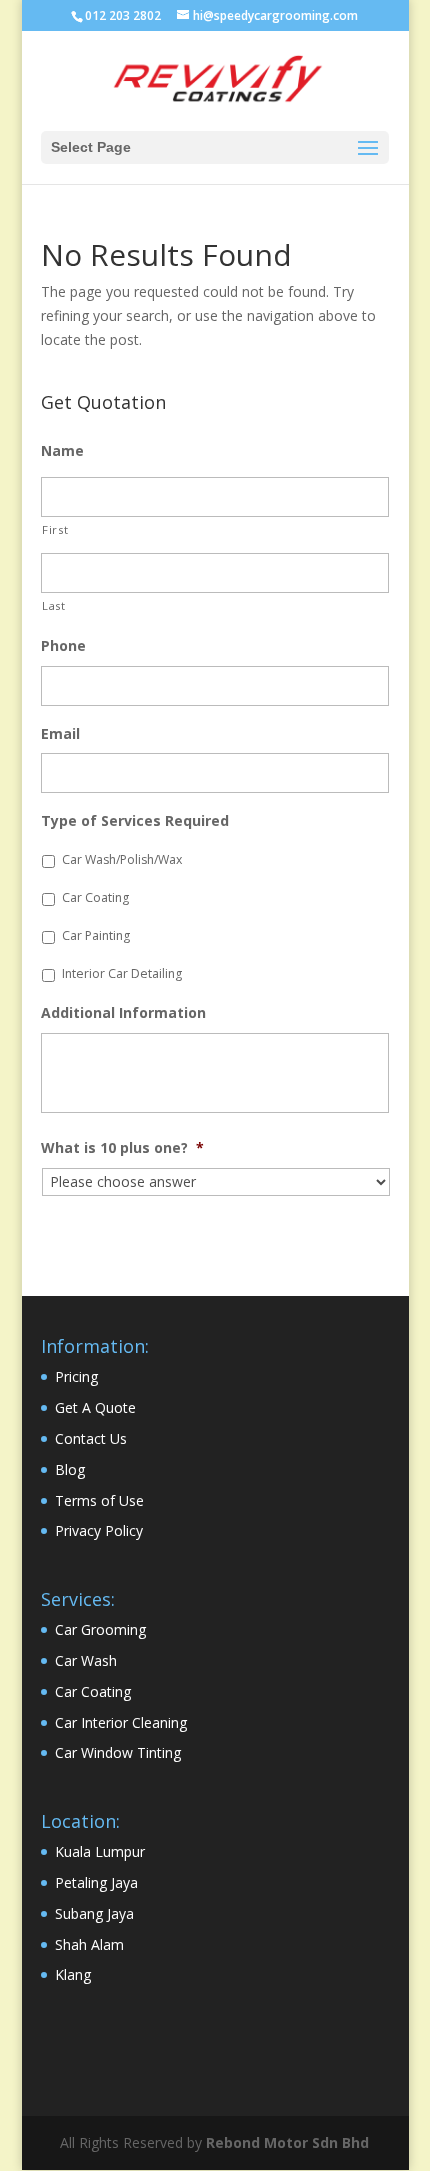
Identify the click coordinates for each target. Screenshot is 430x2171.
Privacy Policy (99, 1530)
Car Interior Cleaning (121, 1722)
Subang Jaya (94, 1913)
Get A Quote (95, 1407)
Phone (63, 646)
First (55, 529)
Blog (70, 1469)
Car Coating (95, 897)
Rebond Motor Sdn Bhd (287, 2142)
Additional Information (123, 1013)
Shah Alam (89, 1944)
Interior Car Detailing (122, 973)
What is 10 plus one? (122, 1148)
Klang (73, 1974)
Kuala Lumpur (100, 1851)
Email (60, 734)
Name (62, 451)
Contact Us (91, 1438)
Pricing (76, 1376)
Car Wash (86, 1660)
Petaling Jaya (96, 1882)
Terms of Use (99, 1500)
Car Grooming (100, 1629)
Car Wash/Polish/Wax (122, 859)
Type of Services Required (135, 821)
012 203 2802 (123, 15)
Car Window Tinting (118, 1752)
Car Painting (96, 935)
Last (54, 605)
